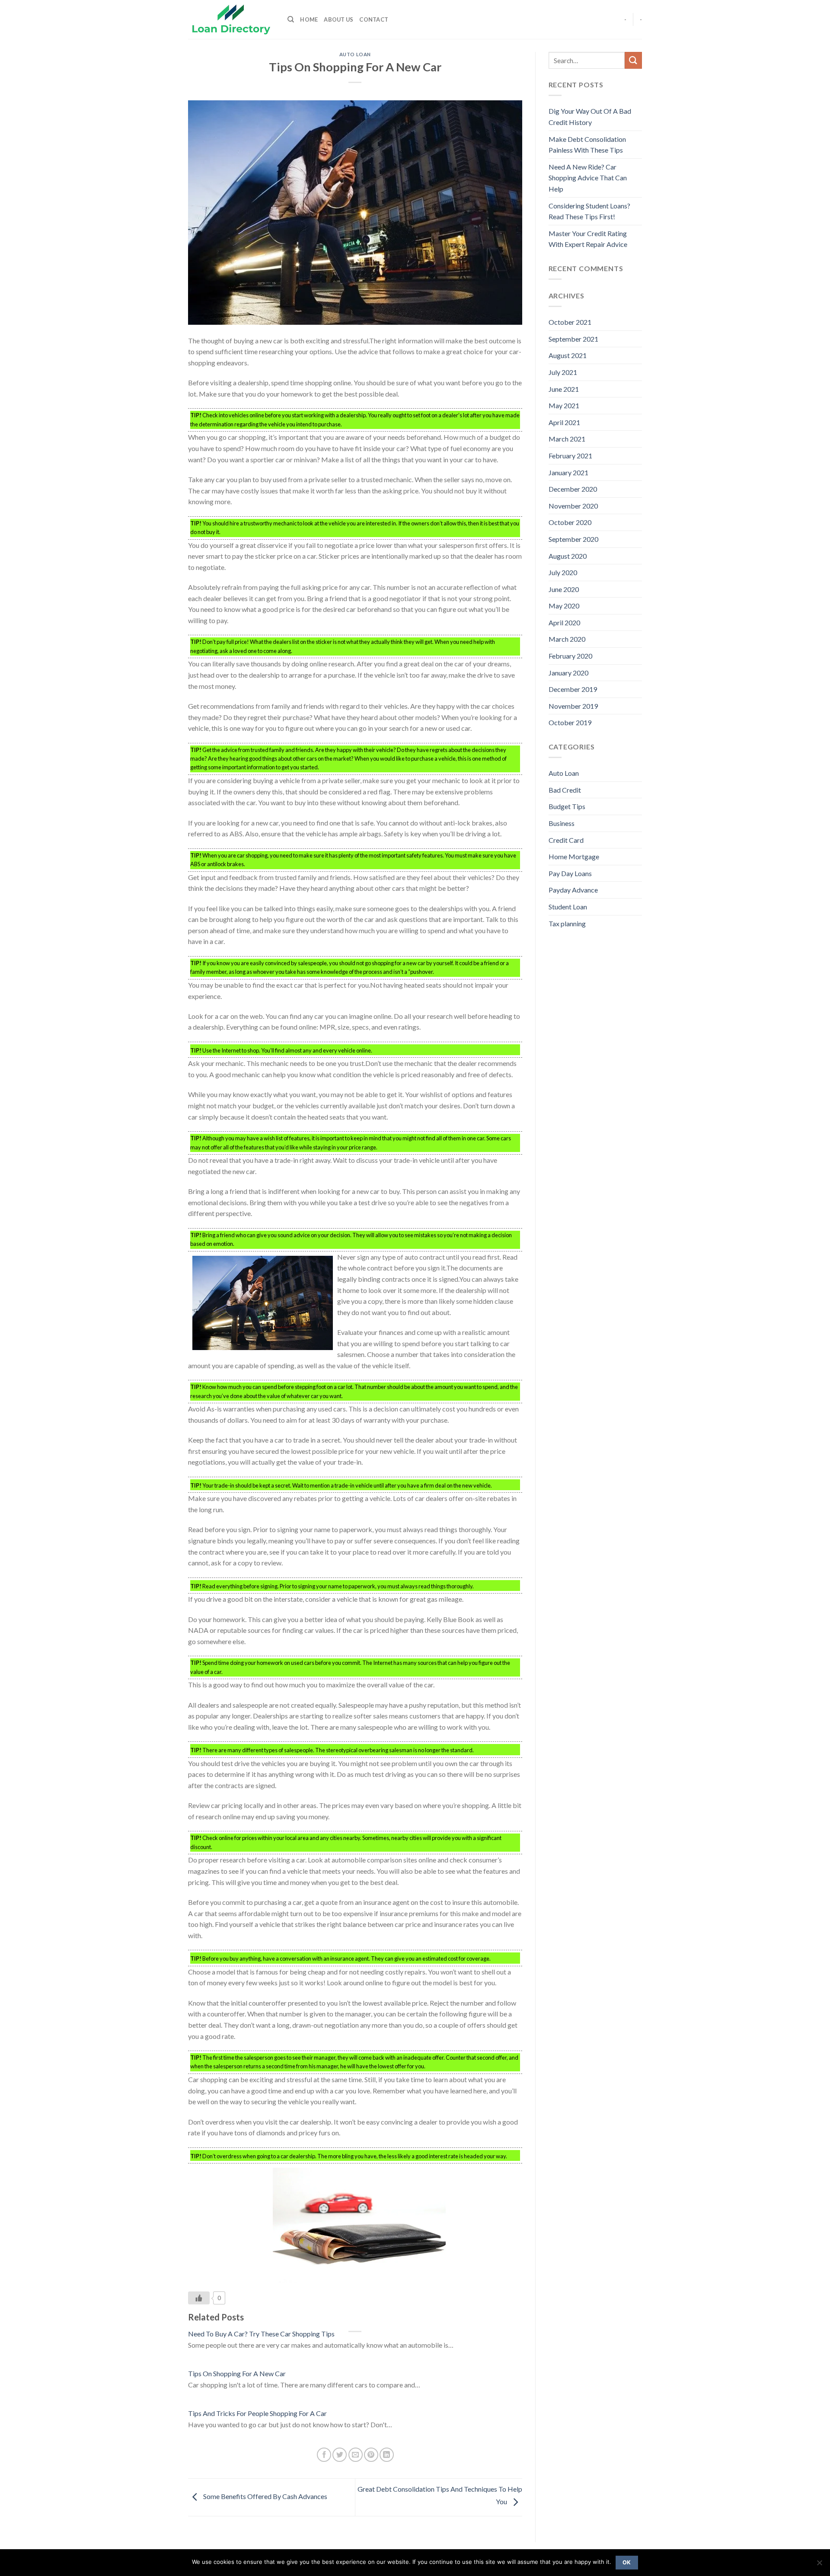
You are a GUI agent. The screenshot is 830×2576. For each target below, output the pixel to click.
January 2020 (568, 673)
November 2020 (573, 506)
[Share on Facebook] (324, 2455)
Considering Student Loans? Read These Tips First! (589, 211)
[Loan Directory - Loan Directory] (231, 20)
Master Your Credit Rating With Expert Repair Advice (588, 239)
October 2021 (570, 322)
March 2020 (567, 639)
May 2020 (564, 606)
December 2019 (573, 689)
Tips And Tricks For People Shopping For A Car (257, 2413)
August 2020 (568, 556)
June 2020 (564, 589)
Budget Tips (567, 806)
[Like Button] (199, 2298)
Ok (627, 2562)
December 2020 (573, 489)
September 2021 (573, 339)
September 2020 (573, 539)
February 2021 (570, 456)
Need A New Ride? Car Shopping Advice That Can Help (588, 178)
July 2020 (563, 572)
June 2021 (564, 389)
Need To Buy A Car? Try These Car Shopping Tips (261, 2334)
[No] (819, 2565)
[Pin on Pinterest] (371, 2455)
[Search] (291, 19)
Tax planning (567, 923)
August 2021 (568, 355)
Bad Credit (565, 790)
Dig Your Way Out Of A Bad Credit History (590, 117)
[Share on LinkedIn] (387, 2455)
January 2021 (568, 472)
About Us (338, 19)
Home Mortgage (574, 856)
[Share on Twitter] (340, 2455)
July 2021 (563, 372)
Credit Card (566, 840)
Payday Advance (573, 890)
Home (309, 19)
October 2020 (570, 522)
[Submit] (633, 60)
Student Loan (568, 907)
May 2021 (564, 405)
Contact (374, 19)
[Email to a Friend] (356, 2455)
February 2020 (570, 656)
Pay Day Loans (570, 873)
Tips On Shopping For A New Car (237, 2373)
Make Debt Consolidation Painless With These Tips (587, 145)
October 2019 (570, 722)
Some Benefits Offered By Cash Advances (265, 2496)
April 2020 (564, 622)
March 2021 (567, 439)
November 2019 (573, 706)
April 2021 (564, 422)
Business (562, 823)
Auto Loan (355, 54)
